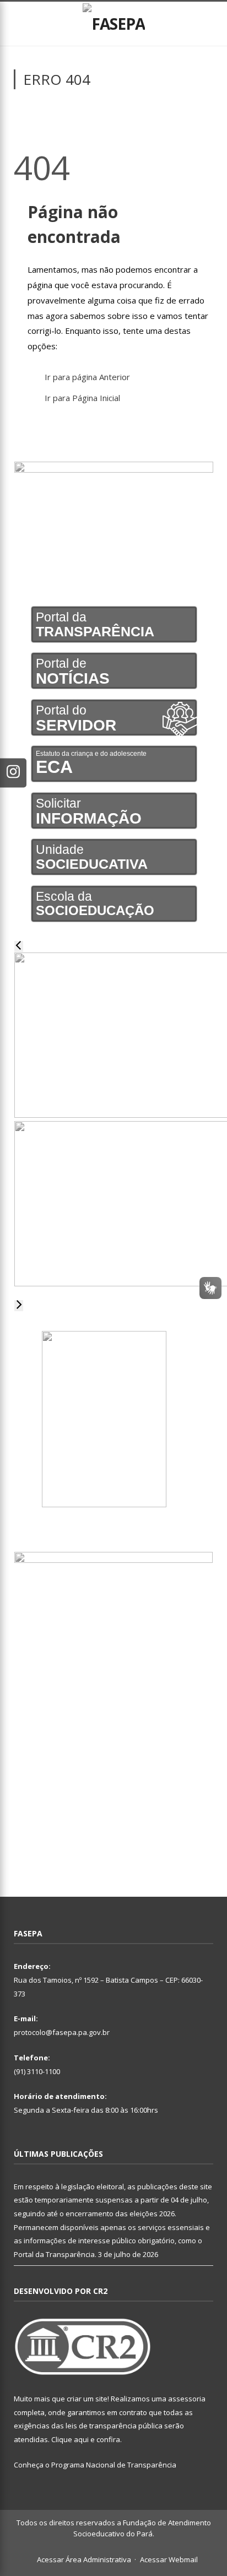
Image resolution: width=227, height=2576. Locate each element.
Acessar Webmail (169, 2559)
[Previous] (19, 946)
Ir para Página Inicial (82, 398)
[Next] (19, 1306)
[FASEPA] (114, 22)
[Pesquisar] (209, 24)
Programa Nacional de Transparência (114, 2465)
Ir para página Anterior (87, 377)
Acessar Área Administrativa (84, 2559)
